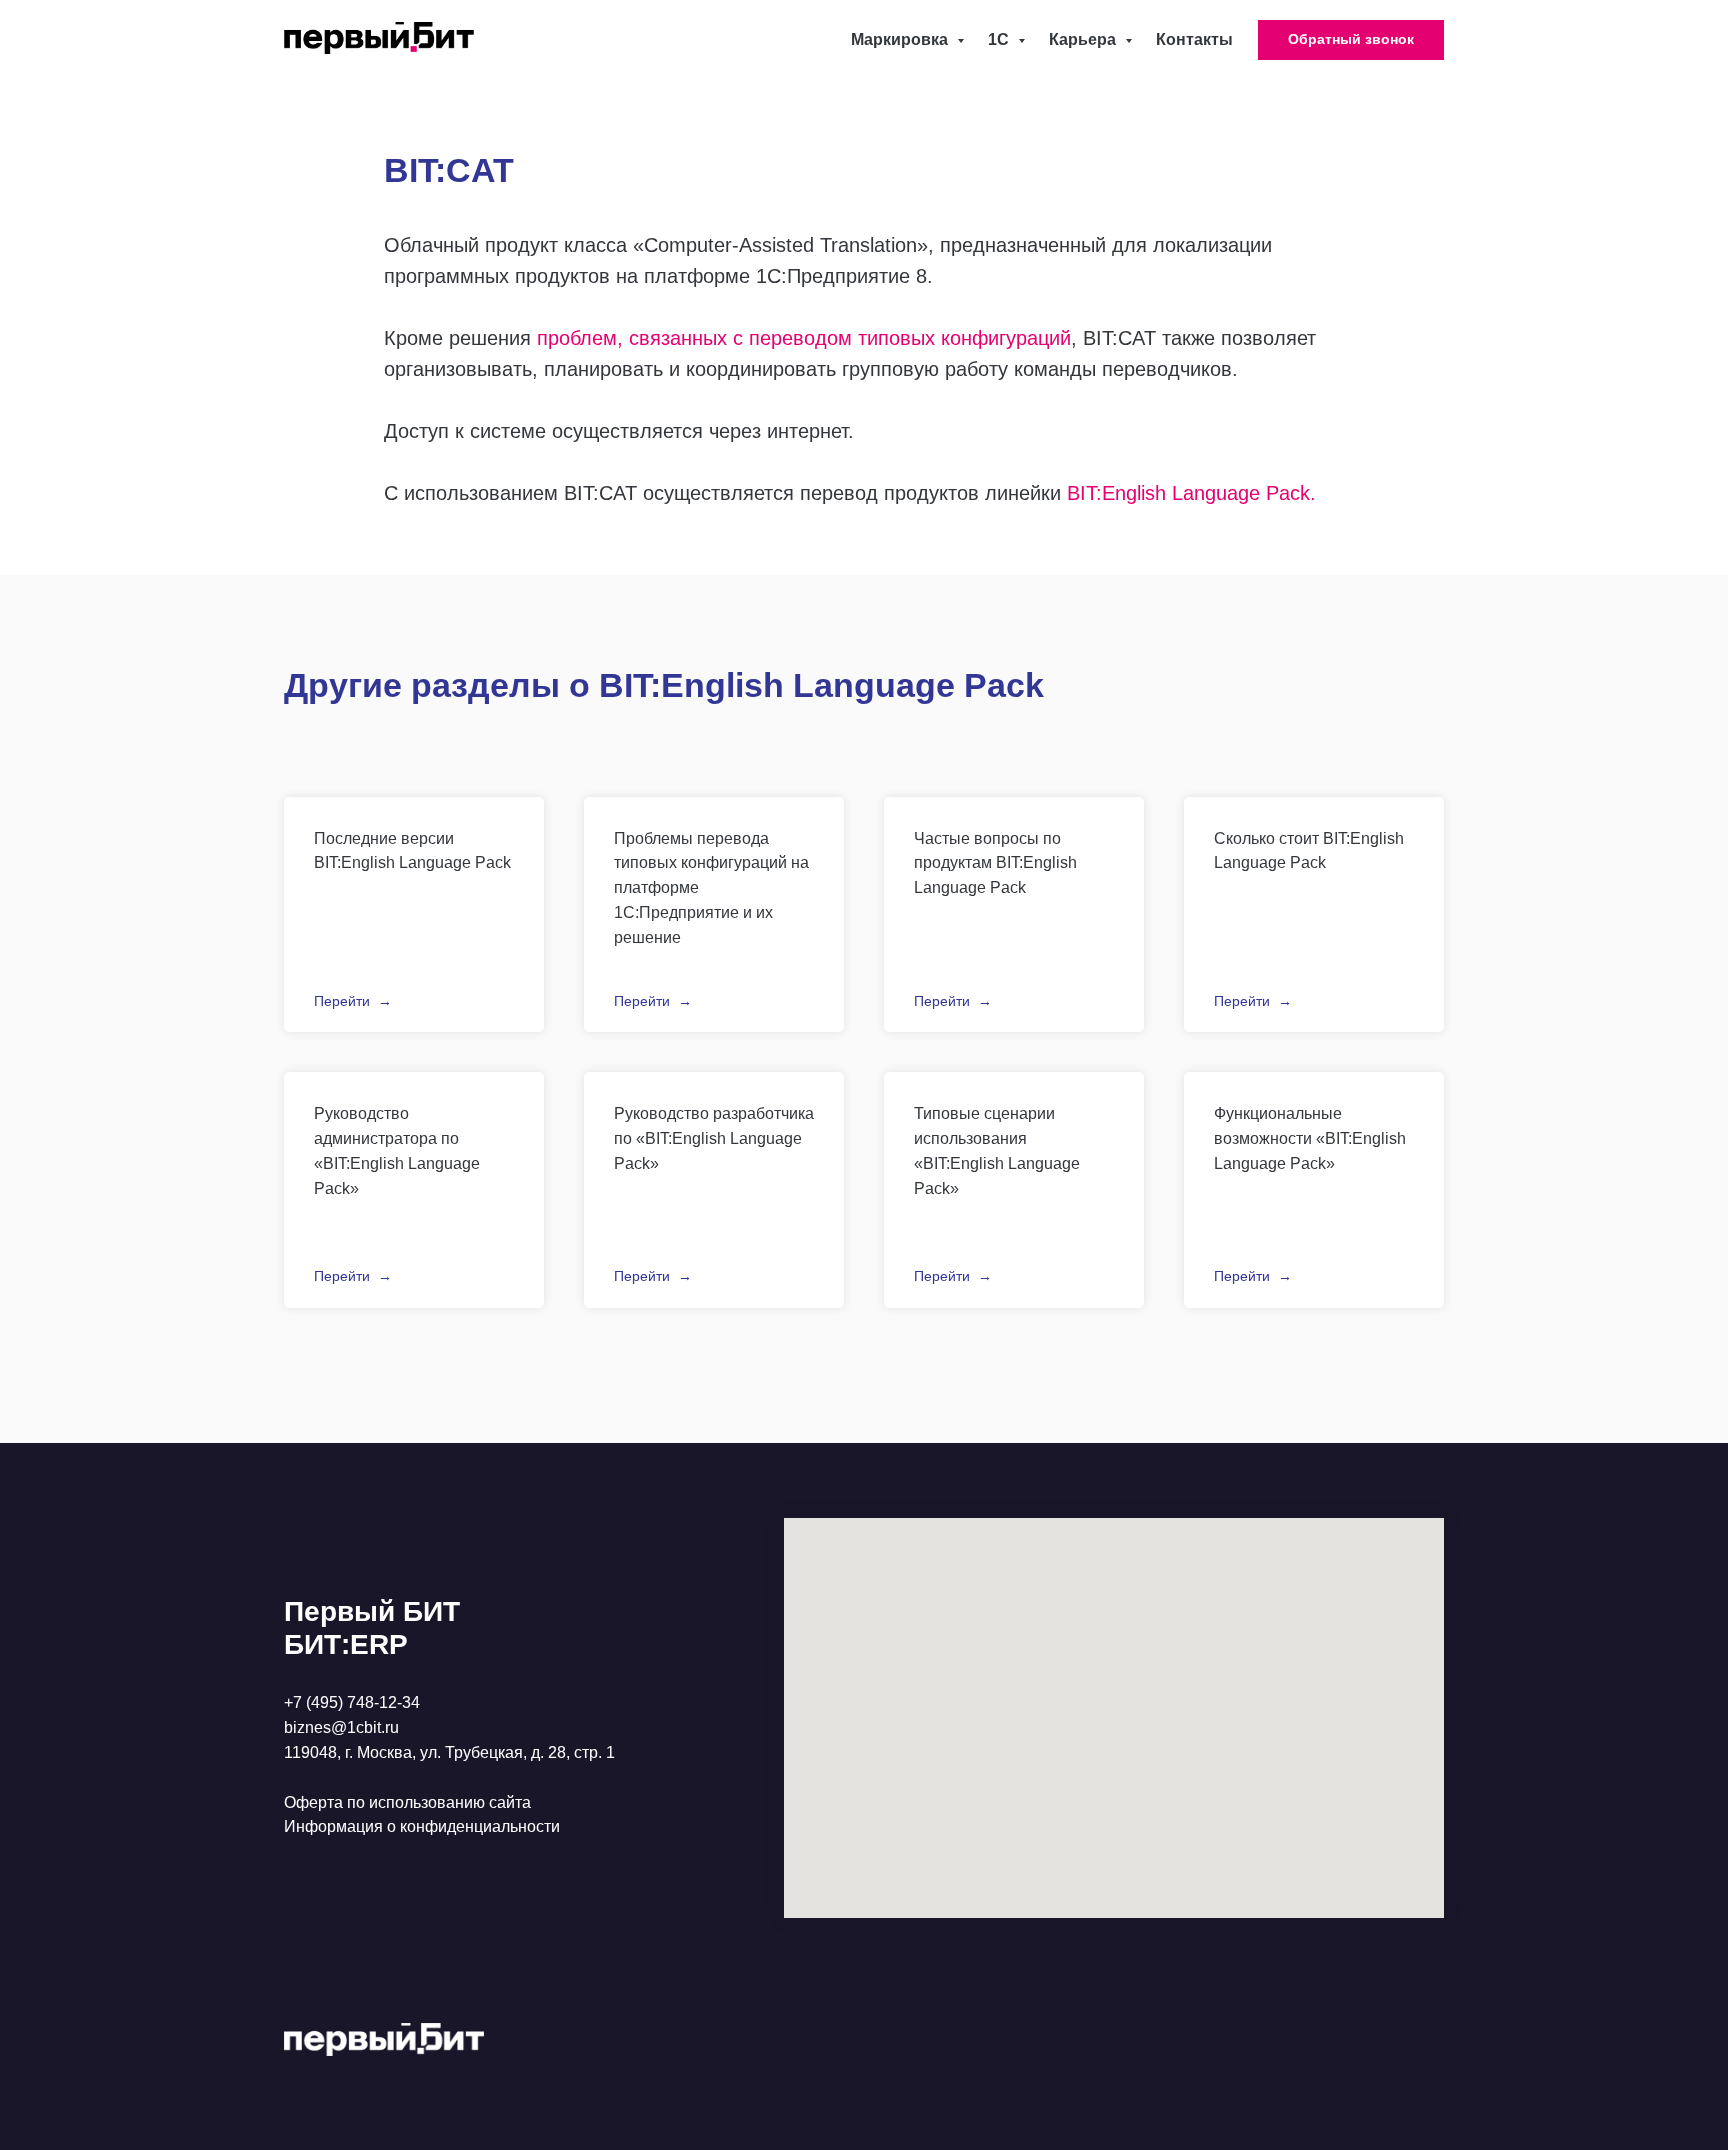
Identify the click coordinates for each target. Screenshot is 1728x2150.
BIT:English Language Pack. (1191, 493)
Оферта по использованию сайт (403, 1802)
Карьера (1084, 39)
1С (1000, 39)
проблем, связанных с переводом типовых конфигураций (804, 338)
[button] (1351, 40)
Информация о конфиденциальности (422, 1826)
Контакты (1194, 39)
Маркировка (901, 39)
